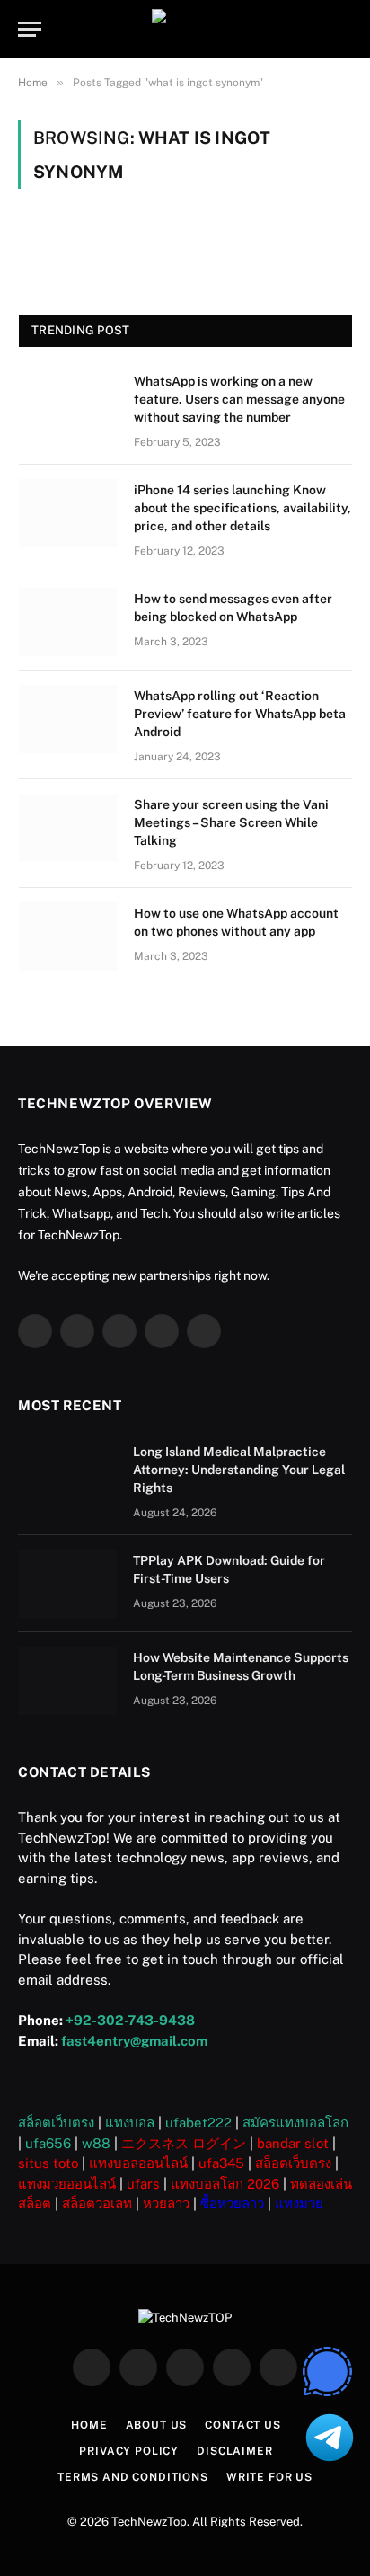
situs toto (48, 2163)
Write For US (269, 2477)
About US (157, 2425)
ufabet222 (198, 2123)
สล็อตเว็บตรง (56, 2123)
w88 (96, 2143)
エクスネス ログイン (184, 2143)
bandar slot (293, 2143)
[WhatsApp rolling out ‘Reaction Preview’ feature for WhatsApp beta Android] (68, 719)
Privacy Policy (129, 2451)
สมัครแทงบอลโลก (295, 2123)
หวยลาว (166, 2203)
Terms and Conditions (133, 2477)
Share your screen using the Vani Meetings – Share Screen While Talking (231, 822)
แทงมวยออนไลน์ (67, 2184)
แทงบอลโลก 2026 (225, 2184)
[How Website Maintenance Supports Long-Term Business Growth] (67, 1681)
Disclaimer (234, 2451)
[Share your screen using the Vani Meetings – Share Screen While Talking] (68, 828)
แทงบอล (130, 2123)
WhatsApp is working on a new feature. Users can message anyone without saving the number (239, 399)
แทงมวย (299, 2203)
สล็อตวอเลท (97, 2203)
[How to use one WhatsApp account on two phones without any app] (68, 937)
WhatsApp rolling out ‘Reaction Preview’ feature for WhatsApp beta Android (240, 714)
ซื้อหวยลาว (232, 2203)
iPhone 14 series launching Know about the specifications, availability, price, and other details (242, 508)
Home (89, 2425)
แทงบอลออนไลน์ (138, 2163)
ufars (143, 2184)
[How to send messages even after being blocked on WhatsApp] (68, 622)
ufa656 (48, 2143)
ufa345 (221, 2163)
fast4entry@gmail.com (134, 2041)
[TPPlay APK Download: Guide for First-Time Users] (67, 1584)
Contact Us (242, 2425)
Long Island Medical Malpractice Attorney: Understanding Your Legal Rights (239, 1470)
